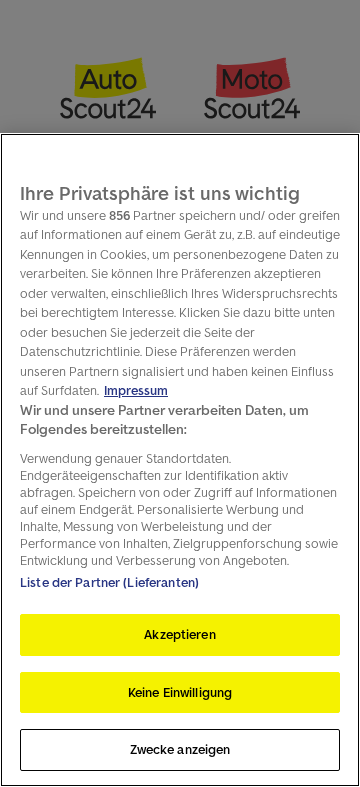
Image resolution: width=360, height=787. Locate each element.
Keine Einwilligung (180, 692)
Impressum (136, 390)
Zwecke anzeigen (180, 749)
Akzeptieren (179, 634)
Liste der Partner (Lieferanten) (109, 582)
